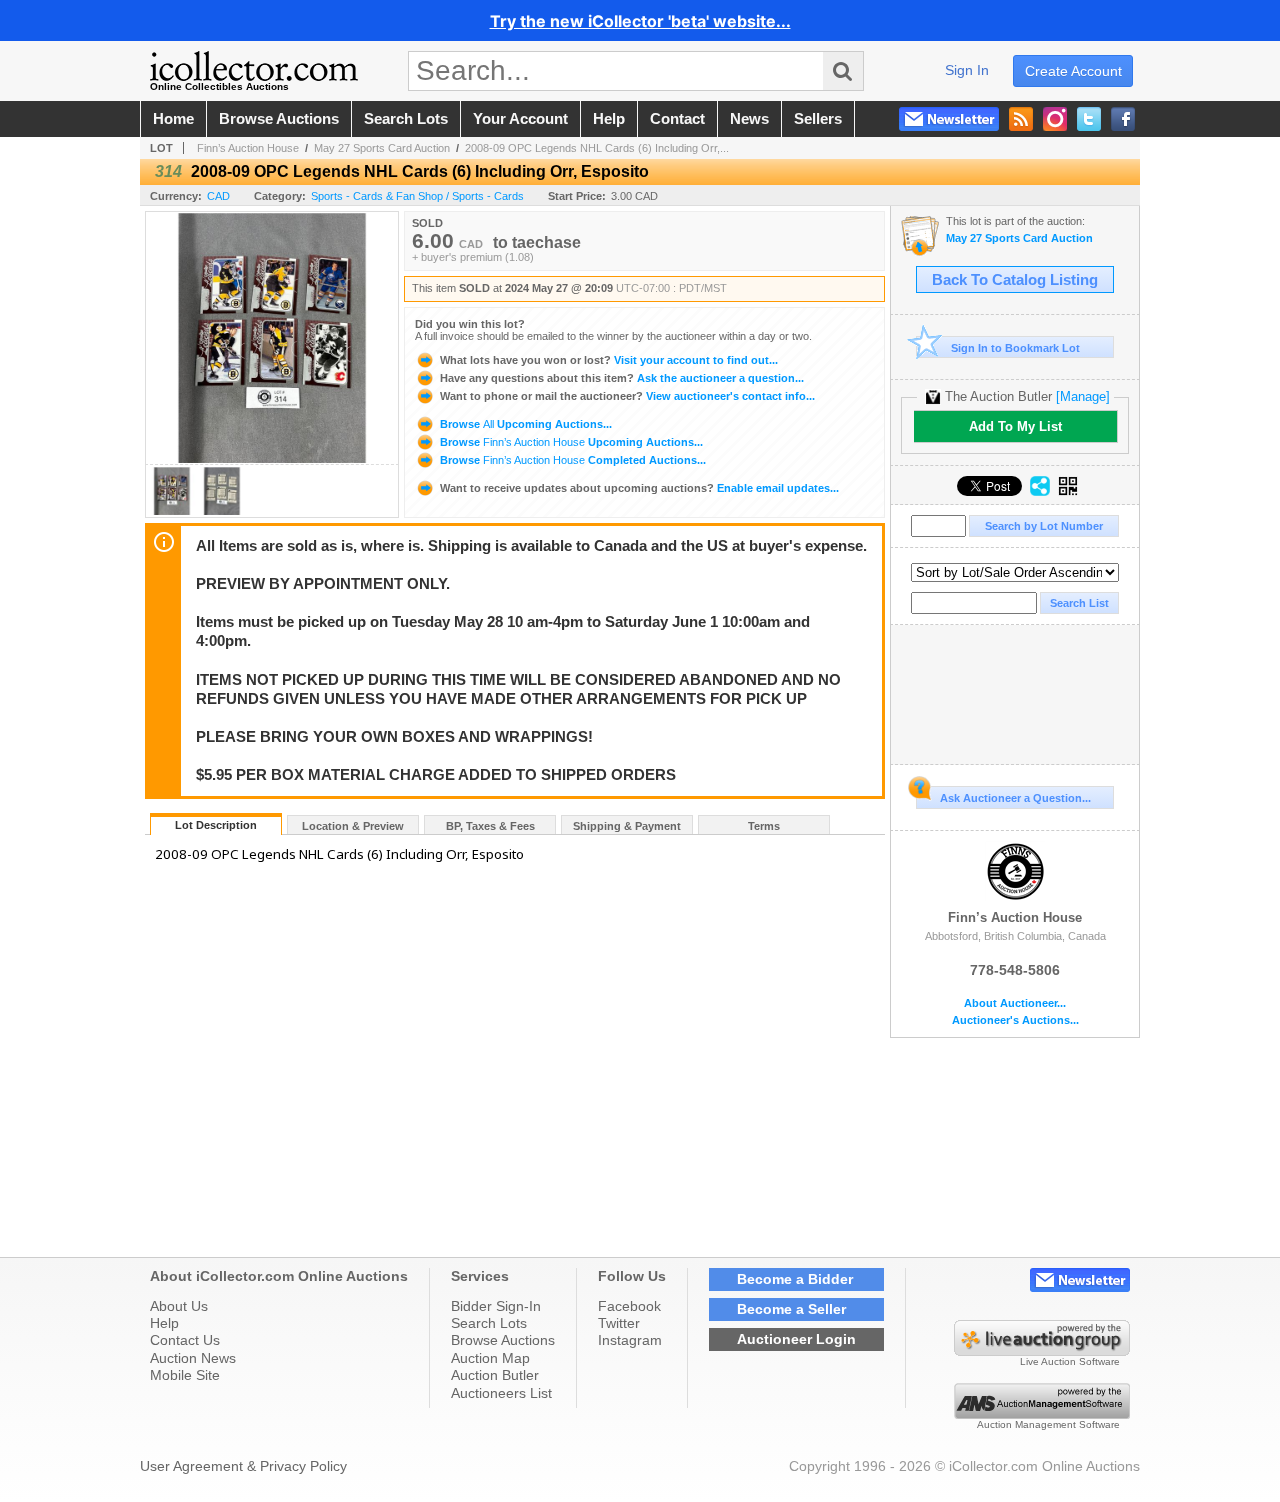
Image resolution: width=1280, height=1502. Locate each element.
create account (1073, 71)
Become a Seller (791, 1309)
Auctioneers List (501, 1393)
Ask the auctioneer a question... (622, 378)
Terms (764, 826)
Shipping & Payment (627, 826)
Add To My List (1015, 426)
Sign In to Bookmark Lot (1015, 348)
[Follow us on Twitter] (1089, 119)
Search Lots (489, 1323)
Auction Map (490, 1358)
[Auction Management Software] (1042, 1414)
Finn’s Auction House (248, 148)
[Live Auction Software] (1042, 1351)
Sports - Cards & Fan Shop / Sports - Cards (417, 196)
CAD (218, 196)
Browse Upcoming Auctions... (524, 424)
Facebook (629, 1306)
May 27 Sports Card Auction (382, 148)
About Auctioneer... (1015, 1003)
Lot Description (216, 825)
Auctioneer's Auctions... (1015, 1020)
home (173, 119)
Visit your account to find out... (609, 360)
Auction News (193, 1358)
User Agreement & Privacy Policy (243, 1466)
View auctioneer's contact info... (627, 396)
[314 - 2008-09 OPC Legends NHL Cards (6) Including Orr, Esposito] (172, 511)
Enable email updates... (639, 488)
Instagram (630, 1340)
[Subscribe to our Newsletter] (949, 119)
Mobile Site (185, 1375)
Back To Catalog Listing (1015, 280)
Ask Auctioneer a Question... (1015, 798)
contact (677, 119)
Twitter (619, 1323)
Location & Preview (353, 826)
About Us (179, 1306)
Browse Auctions (503, 1340)
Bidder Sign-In (496, 1306)
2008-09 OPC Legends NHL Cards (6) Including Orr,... (597, 148)
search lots (406, 119)
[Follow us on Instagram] (1055, 119)
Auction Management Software (1048, 1424)
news (749, 119)
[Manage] (1083, 396)
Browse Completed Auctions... (571, 460)
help (609, 119)
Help (164, 1323)
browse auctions (279, 119)
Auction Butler (495, 1375)
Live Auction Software (1070, 1361)
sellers (818, 119)
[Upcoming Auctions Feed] (1021, 119)
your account (520, 119)
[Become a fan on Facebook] (1123, 119)
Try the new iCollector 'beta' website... (640, 21)
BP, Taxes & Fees (490, 826)
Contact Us (185, 1340)
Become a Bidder (795, 1279)
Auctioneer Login (796, 1339)
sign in (967, 70)
